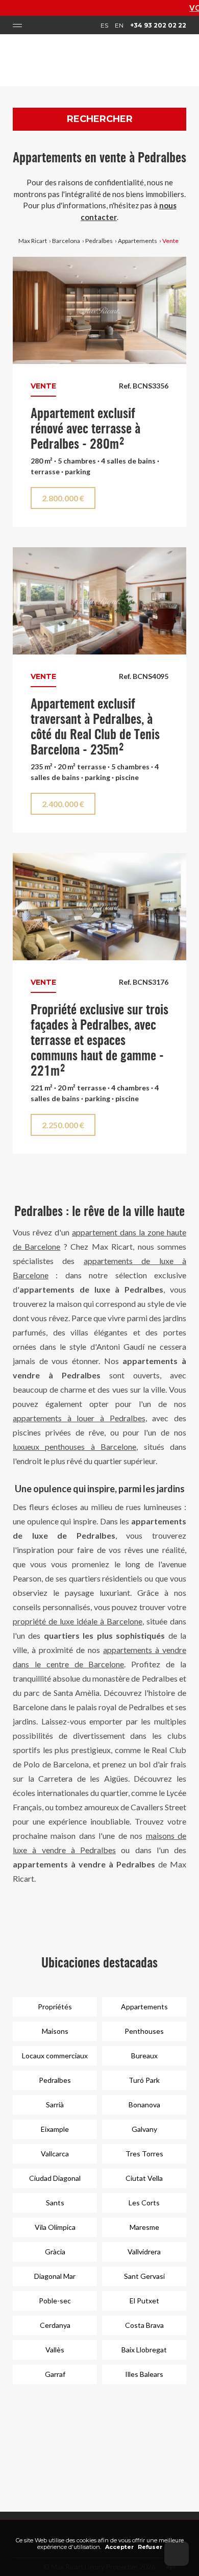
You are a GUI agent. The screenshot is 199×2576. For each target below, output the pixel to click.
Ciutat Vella (144, 2178)
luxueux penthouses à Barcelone (74, 1447)
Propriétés (55, 2007)
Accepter (119, 2547)
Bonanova (144, 2105)
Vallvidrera (144, 2252)
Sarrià (55, 2105)
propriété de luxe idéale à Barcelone (78, 1621)
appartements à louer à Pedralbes (79, 1418)
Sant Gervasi (144, 2276)
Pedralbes (99, 241)
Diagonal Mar (55, 2276)
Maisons (55, 2031)
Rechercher (100, 119)
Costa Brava (144, 2325)
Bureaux (144, 2056)
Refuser (150, 2547)
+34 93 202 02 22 (158, 25)
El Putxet (144, 2301)
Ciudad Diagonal (55, 2178)
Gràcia (55, 2252)
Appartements (138, 241)
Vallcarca (55, 2154)
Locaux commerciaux (55, 2056)
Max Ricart (33, 241)
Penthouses (144, 2031)
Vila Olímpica (55, 2227)
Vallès (55, 2350)
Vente (170, 241)
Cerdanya (55, 2325)
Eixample (55, 2129)
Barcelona (66, 241)
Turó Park (144, 2080)
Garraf (55, 2374)
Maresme (144, 2227)
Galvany (144, 2129)
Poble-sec (55, 2301)
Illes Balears (144, 2374)
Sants (55, 2203)
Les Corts (144, 2203)
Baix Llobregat (144, 2350)
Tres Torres (144, 2154)
